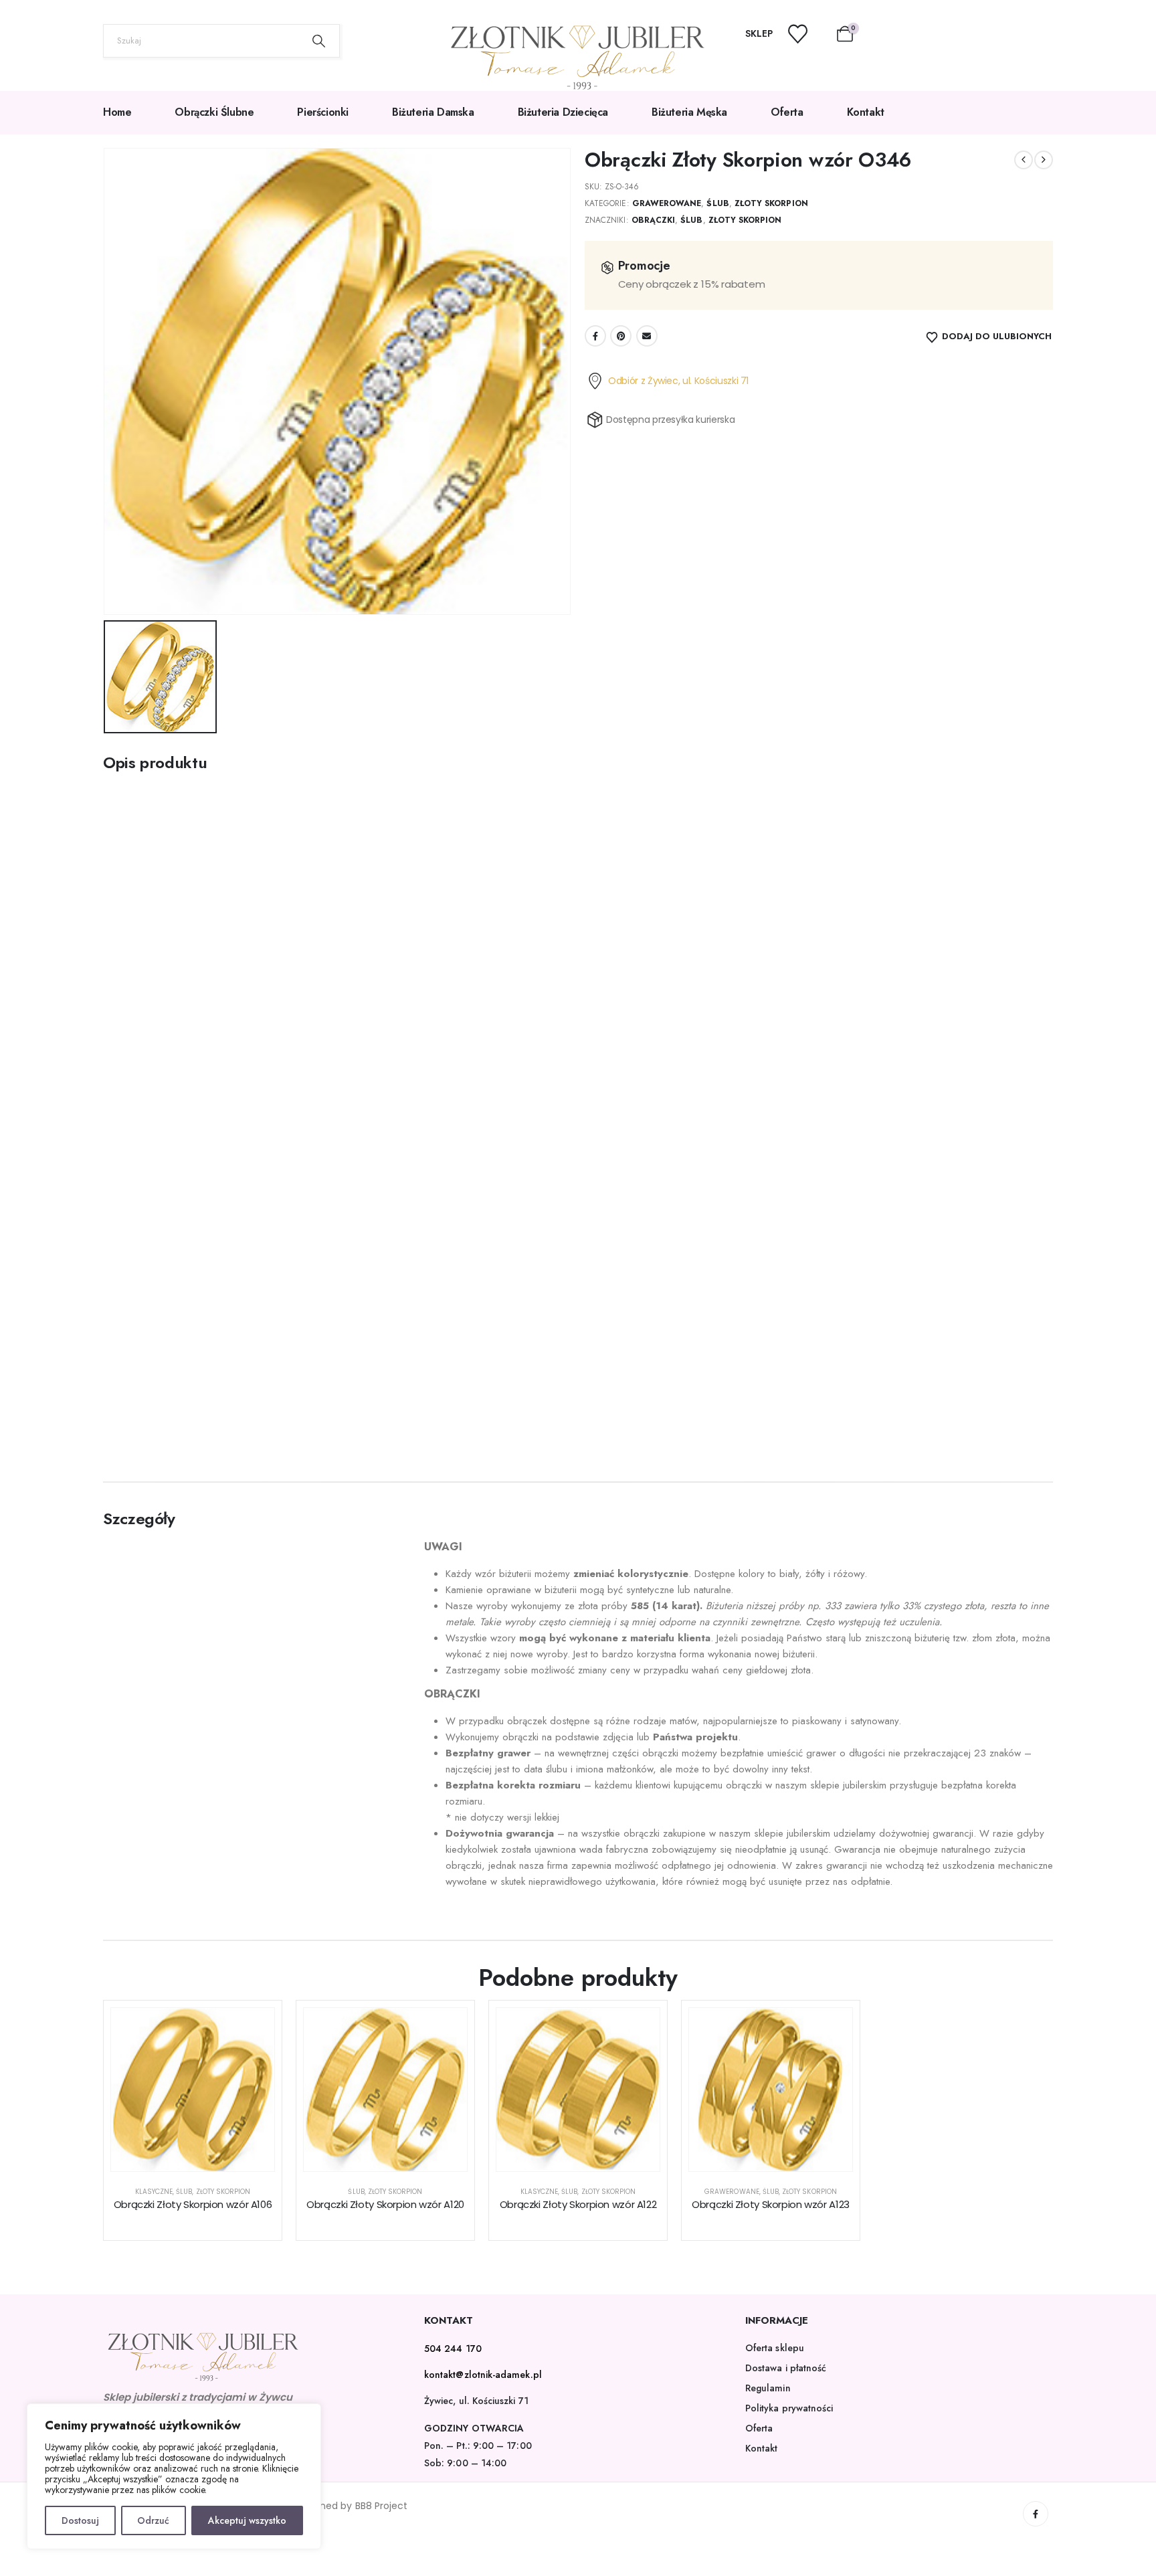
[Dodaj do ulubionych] (254, 2028)
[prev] (1024, 160)
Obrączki (653, 220)
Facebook (595, 336)
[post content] (193, 2090)
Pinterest (621, 336)
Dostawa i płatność (786, 2368)
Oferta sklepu (775, 2348)
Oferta (787, 112)
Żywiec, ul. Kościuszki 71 (476, 2401)
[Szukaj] (319, 41)
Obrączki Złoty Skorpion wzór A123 (771, 2204)
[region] (174, 2476)
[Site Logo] (578, 58)
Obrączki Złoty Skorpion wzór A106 (193, 2204)
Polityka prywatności (789, 2408)
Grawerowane (667, 203)
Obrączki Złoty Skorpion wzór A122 (578, 2204)
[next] (1044, 160)
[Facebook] (1036, 2514)
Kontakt (866, 112)
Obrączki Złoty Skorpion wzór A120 (385, 2204)
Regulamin (768, 2388)
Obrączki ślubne (214, 112)
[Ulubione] (806, 34)
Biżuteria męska (689, 112)
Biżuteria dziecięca (563, 112)
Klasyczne (154, 2192)
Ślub (717, 203)
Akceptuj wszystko (247, 2520)
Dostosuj (80, 2520)
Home (117, 112)
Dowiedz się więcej (203, 2157)
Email (647, 336)
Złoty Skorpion (771, 203)
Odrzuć (153, 2520)
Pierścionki (323, 112)
